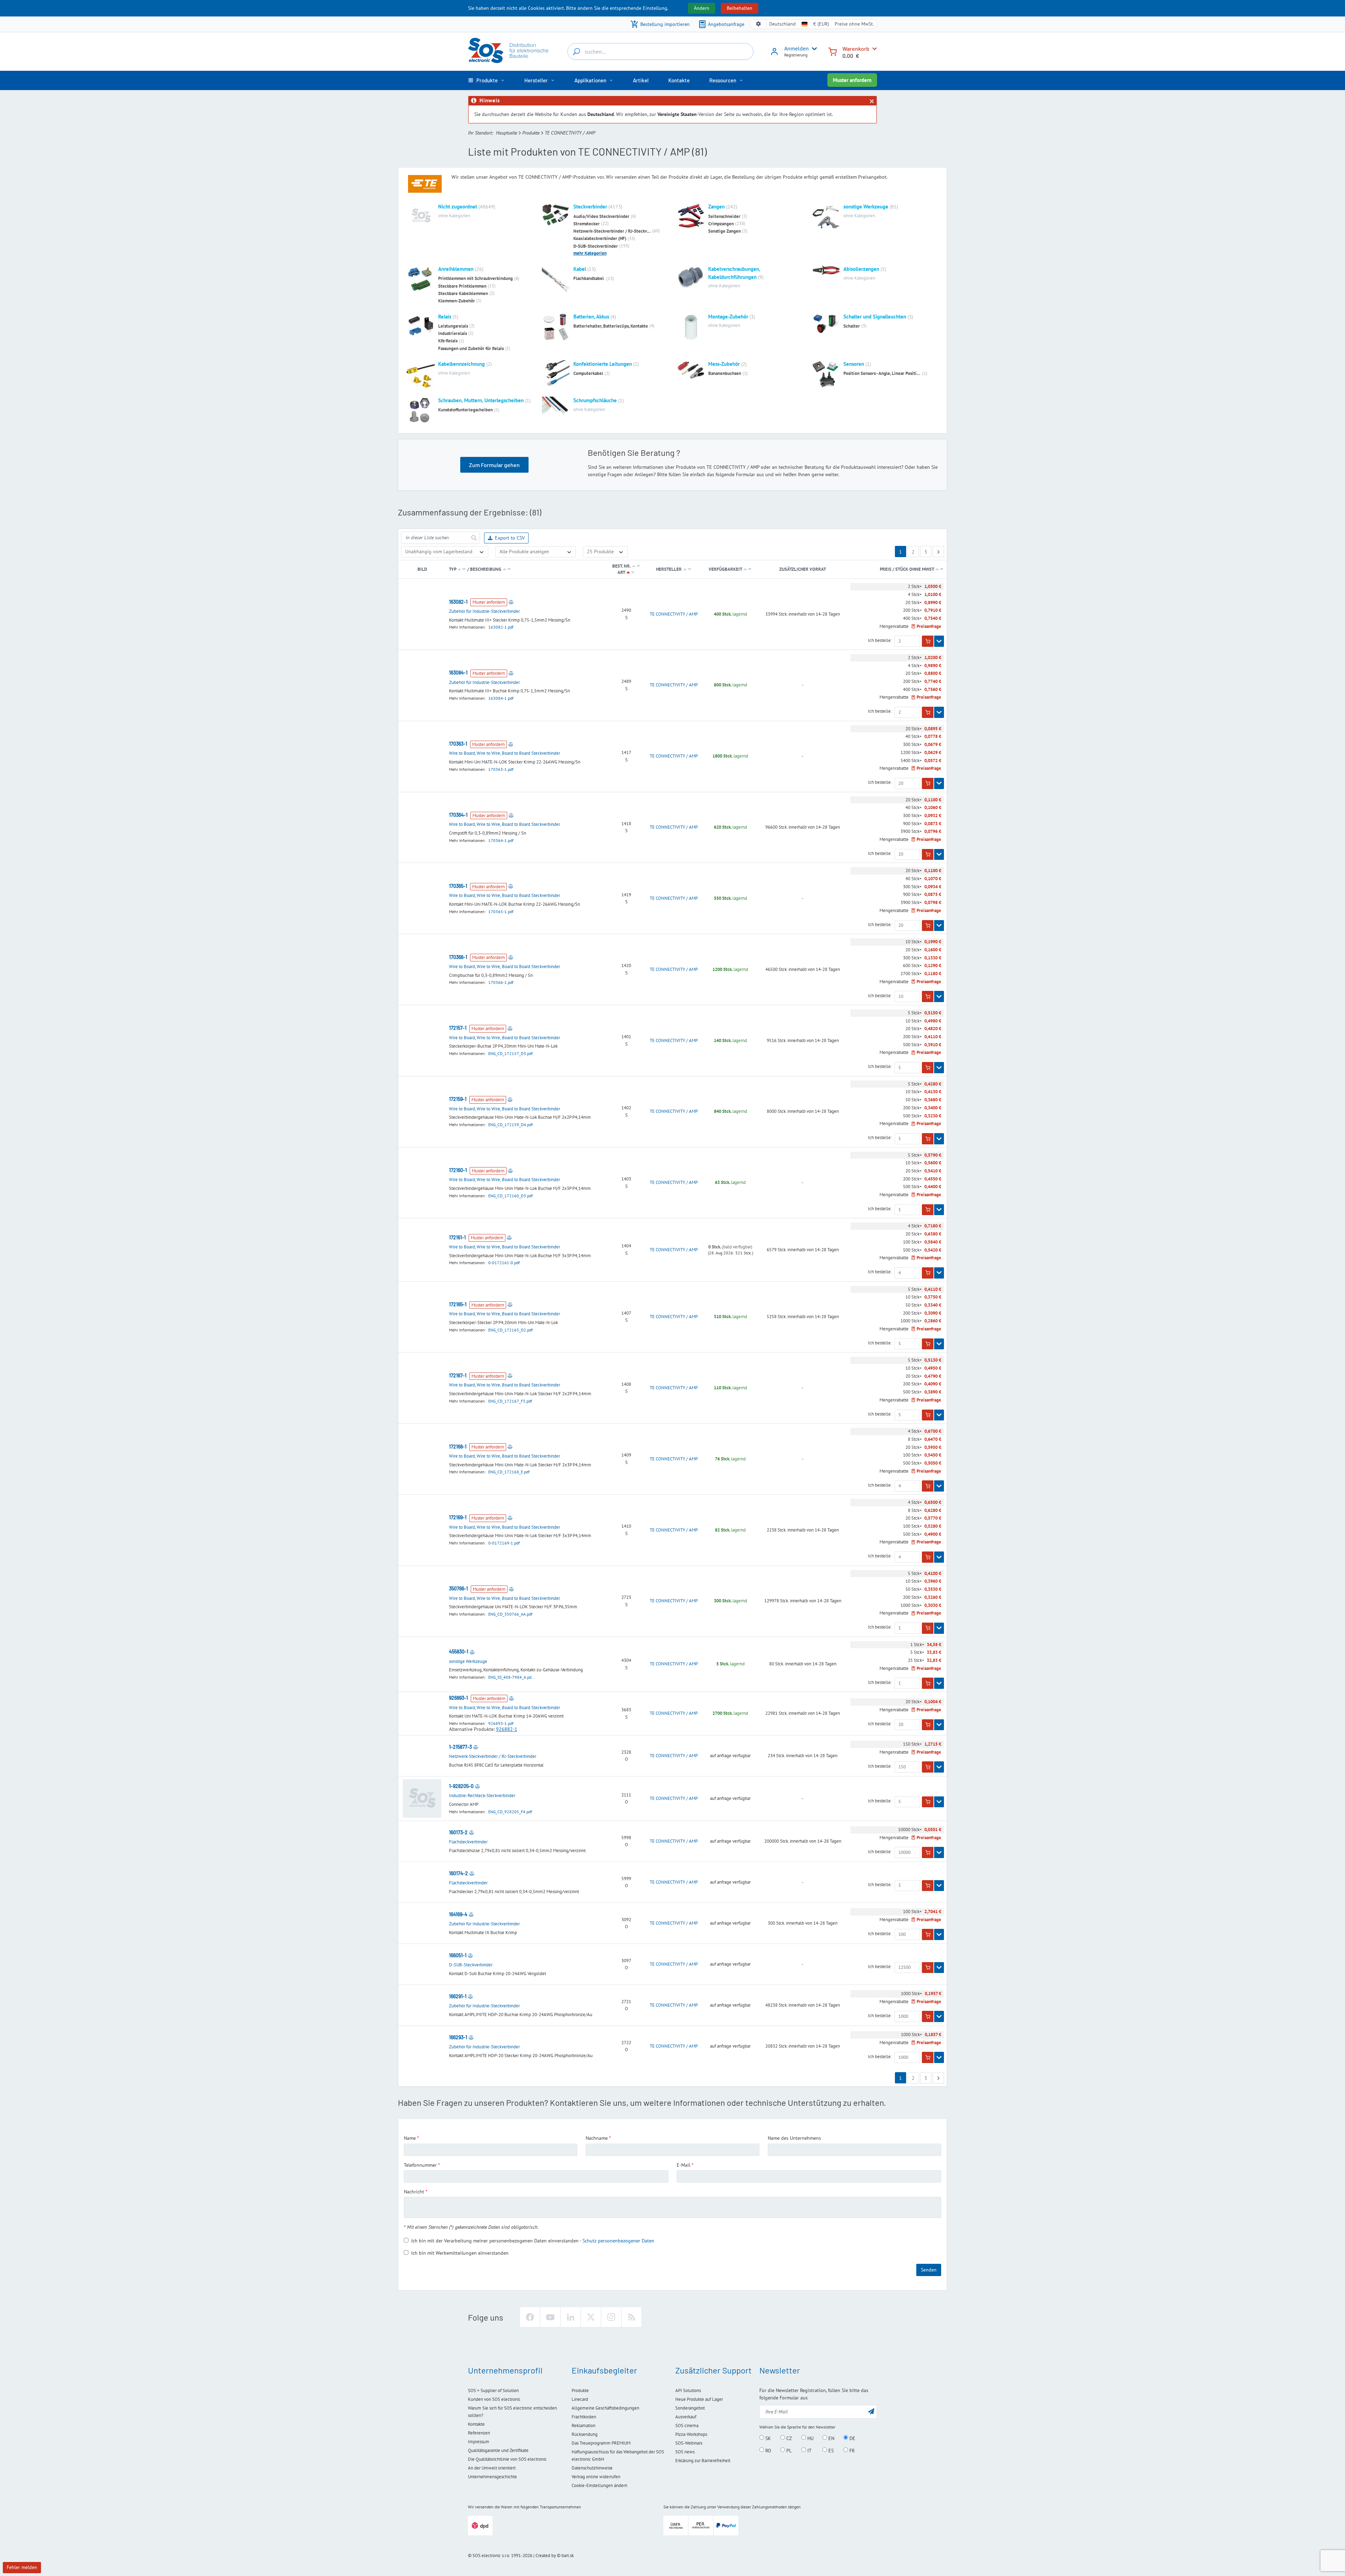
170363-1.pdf (501, 769)
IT (809, 2450)
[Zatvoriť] (871, 101)
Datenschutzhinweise (592, 2468)
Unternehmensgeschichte (492, 2477)
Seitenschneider (724, 216)
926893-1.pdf (501, 1723)
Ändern (702, 8)
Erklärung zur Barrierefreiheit (703, 2461)
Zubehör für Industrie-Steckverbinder (484, 611)
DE (852, 2438)
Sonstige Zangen (725, 231)
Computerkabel (588, 373)
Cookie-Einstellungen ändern (599, 2485)
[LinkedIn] (571, 2317)
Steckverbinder (590, 207)
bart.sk (568, 2556)
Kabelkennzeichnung (461, 364)
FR (851, 2450)
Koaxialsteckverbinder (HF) (600, 238)
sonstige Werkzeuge (866, 207)
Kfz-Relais (448, 341)
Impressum (479, 2442)
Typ (453, 569)
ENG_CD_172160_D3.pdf (511, 1196)
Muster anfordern (852, 80)
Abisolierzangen (861, 269)
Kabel (580, 269)
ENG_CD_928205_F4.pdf (510, 1812)
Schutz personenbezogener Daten (618, 2241)
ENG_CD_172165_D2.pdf (511, 1330)
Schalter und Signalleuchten (875, 317)
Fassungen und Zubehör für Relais (471, 348)
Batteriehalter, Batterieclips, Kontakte (611, 326)
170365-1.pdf (501, 912)
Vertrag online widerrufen (596, 2477)
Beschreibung (486, 569)
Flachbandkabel (589, 278)
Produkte (531, 133)
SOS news (685, 2452)
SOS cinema (687, 2426)
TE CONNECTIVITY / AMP (674, 614)
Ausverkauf (686, 2417)
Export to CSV (510, 538)
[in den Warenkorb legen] (928, 641)
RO (768, 2450)
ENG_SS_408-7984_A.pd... (512, 1677)
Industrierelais (453, 333)
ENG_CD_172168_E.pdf (509, 1472)
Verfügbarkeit (725, 569)
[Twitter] (591, 2317)
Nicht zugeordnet (458, 207)
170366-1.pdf (501, 982)
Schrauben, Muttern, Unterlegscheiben (481, 400)
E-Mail (684, 2165)
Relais (445, 317)
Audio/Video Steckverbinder (601, 216)
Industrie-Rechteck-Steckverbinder (482, 1796)
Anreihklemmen (456, 269)
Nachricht (414, 2192)
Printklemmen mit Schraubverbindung (475, 278)
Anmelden (796, 48)
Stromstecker (587, 224)
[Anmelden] (774, 54)
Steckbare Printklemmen (462, 286)
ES (830, 2450)
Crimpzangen (721, 224)
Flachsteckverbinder (468, 1842)
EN (831, 2438)
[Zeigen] (939, 641)
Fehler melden (22, 2567)
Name (410, 2138)
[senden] (474, 538)
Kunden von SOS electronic (494, 2399)
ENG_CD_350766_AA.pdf (510, 1614)
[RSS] (632, 2317)
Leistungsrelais (453, 326)
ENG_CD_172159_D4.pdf (511, 1125)
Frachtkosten (584, 2417)
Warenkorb (856, 49)
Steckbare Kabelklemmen (463, 293)
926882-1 (507, 1729)
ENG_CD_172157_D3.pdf (511, 1053)
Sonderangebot (690, 2408)
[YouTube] (550, 2317)
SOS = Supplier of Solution (493, 2390)
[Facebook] (530, 2317)
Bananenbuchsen (725, 373)
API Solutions (688, 2390)
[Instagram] (611, 2317)
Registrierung (796, 55)
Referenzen (479, 2433)
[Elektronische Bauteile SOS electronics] (509, 50)
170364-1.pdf (501, 840)
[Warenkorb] (833, 51)
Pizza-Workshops (691, 2434)
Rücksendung (585, 2434)
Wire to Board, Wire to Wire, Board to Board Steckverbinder (505, 753)
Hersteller (669, 569)
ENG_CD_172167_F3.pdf (510, 1401)
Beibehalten (740, 8)
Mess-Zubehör (724, 364)
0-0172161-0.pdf (504, 1263)
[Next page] (938, 551)
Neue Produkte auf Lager (699, 2399)
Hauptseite (506, 133)
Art (621, 572)
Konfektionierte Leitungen (603, 364)
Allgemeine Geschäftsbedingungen (605, 2408)
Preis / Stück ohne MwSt (907, 569)
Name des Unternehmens (794, 2138)
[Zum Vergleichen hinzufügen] (511, 602)
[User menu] (813, 49)
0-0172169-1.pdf (504, 1543)
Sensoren (854, 364)
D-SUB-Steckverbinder (596, 246)
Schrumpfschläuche (595, 400)
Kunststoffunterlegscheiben (465, 410)
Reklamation (584, 2426)
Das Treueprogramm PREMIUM (601, 2443)
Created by (546, 2556)
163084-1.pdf (501, 698)
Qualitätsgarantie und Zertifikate (498, 2450)
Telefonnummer (420, 2165)
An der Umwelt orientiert (492, 2468)
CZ (788, 2438)
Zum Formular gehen (494, 465)
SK (767, 2438)
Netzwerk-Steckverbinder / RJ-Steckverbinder (612, 231)
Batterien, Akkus (591, 317)
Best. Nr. (621, 566)
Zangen (716, 207)
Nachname (597, 2138)
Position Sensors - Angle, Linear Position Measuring (882, 373)
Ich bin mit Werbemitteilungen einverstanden (460, 2253)
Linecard (580, 2399)
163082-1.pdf (501, 627)
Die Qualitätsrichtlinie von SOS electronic (507, 2459)
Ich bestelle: (880, 640)
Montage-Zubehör (728, 317)
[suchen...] (577, 52)
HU (810, 2438)
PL (788, 2450)
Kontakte (476, 2424)
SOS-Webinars (689, 2443)
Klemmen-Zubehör (457, 301)
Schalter (852, 326)
